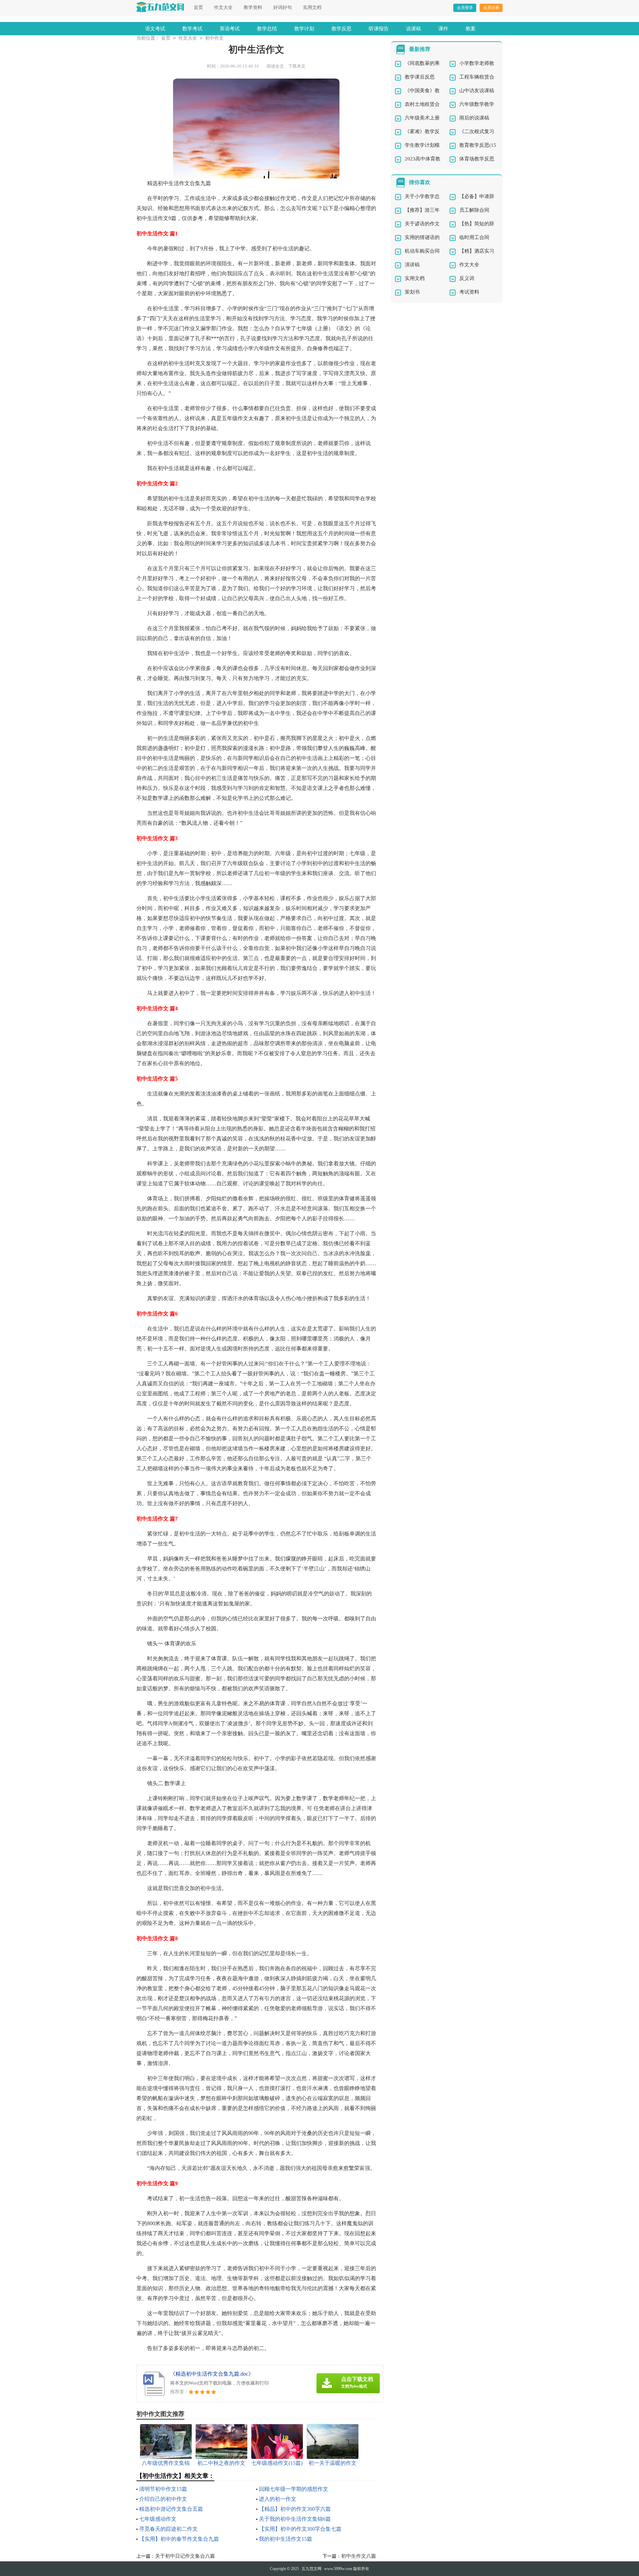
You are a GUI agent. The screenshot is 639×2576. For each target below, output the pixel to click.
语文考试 (155, 29)
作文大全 (223, 7)
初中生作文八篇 (359, 2556)
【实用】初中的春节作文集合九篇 (179, 2539)
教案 (471, 29)
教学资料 (253, 7)
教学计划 (304, 29)
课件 (443, 29)
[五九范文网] (160, 7)
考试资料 (469, 292)
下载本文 (297, 66)
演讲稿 (412, 265)
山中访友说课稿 (477, 91)
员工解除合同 (474, 210)
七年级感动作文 (158, 2519)
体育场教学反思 (477, 159)
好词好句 (283, 7)
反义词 (467, 278)
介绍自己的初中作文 (163, 2499)
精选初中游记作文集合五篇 (171, 2509)
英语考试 (230, 29)
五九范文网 (312, 2569)
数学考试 (192, 29)
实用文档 (312, 7)
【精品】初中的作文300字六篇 (295, 2509)
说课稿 (414, 29)
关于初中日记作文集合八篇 (185, 2556)
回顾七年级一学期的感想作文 (294, 2489)
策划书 (412, 292)
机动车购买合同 (422, 251)
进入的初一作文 (278, 2499)
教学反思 (341, 29)
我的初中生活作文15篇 (286, 2539)
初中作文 (214, 38)
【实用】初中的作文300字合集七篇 (300, 2529)
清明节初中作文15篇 (163, 2489)
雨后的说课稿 (474, 118)
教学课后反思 (420, 77)
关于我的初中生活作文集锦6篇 (295, 2519)
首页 (198, 7)
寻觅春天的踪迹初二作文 (168, 2529)
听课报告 (379, 29)
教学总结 (267, 29)
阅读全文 (275, 66)
